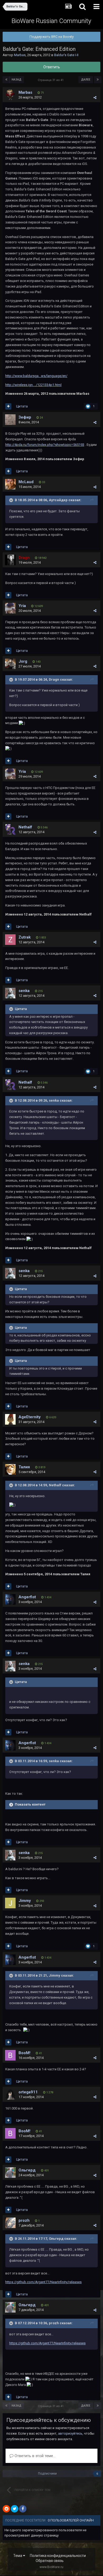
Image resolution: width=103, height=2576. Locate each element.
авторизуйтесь (70, 2433)
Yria (22, 606)
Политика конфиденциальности (58, 2556)
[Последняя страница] (98, 80)
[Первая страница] (6, 80)
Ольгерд (27, 2170)
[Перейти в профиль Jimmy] (10, 1903)
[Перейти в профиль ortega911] (10, 2094)
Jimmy (25, 1901)
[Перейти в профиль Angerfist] (10, 1599)
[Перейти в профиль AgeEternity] (10, 1419)
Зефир (25, 417)
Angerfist (27, 1597)
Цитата (22, 406)
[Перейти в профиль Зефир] (10, 420)
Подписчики (47, 2474)
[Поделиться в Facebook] (23, 2509)
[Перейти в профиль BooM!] (10, 2055)
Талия (24, 1467)
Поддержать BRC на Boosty (52, 37)
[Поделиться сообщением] (95, 98)
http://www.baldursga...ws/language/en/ (36, 376)
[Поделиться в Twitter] (15, 2509)
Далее (86, 80)
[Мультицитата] (8, 406)
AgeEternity (30, 1417)
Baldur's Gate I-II (66, 55)
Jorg (23, 661)
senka (24, 991)
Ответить (52, 67)
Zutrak (25, 937)
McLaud (26, 482)
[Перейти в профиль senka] (10, 993)
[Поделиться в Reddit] (6, 2509)
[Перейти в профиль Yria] (10, 608)
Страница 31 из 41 (51, 80)
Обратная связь (50, 2561)
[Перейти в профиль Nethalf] (10, 829)
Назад (17, 80)
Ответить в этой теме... (34, 2456)
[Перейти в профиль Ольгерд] (10, 2173)
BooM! (24, 2053)
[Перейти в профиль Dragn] (10, 560)
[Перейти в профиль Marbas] (10, 95)
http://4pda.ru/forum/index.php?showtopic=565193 (45, 445)
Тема (18, 2556)
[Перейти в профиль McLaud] (10, 484)
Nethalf (25, 827)
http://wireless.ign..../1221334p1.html (33, 385)
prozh (24, 2220)
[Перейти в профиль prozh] (10, 2223)
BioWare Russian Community (51, 21)
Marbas (20, 55)
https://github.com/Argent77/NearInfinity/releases (43, 2282)
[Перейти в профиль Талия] (10, 1469)
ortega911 (28, 2092)
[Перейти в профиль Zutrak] (10, 940)
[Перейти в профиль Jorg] (10, 664)
